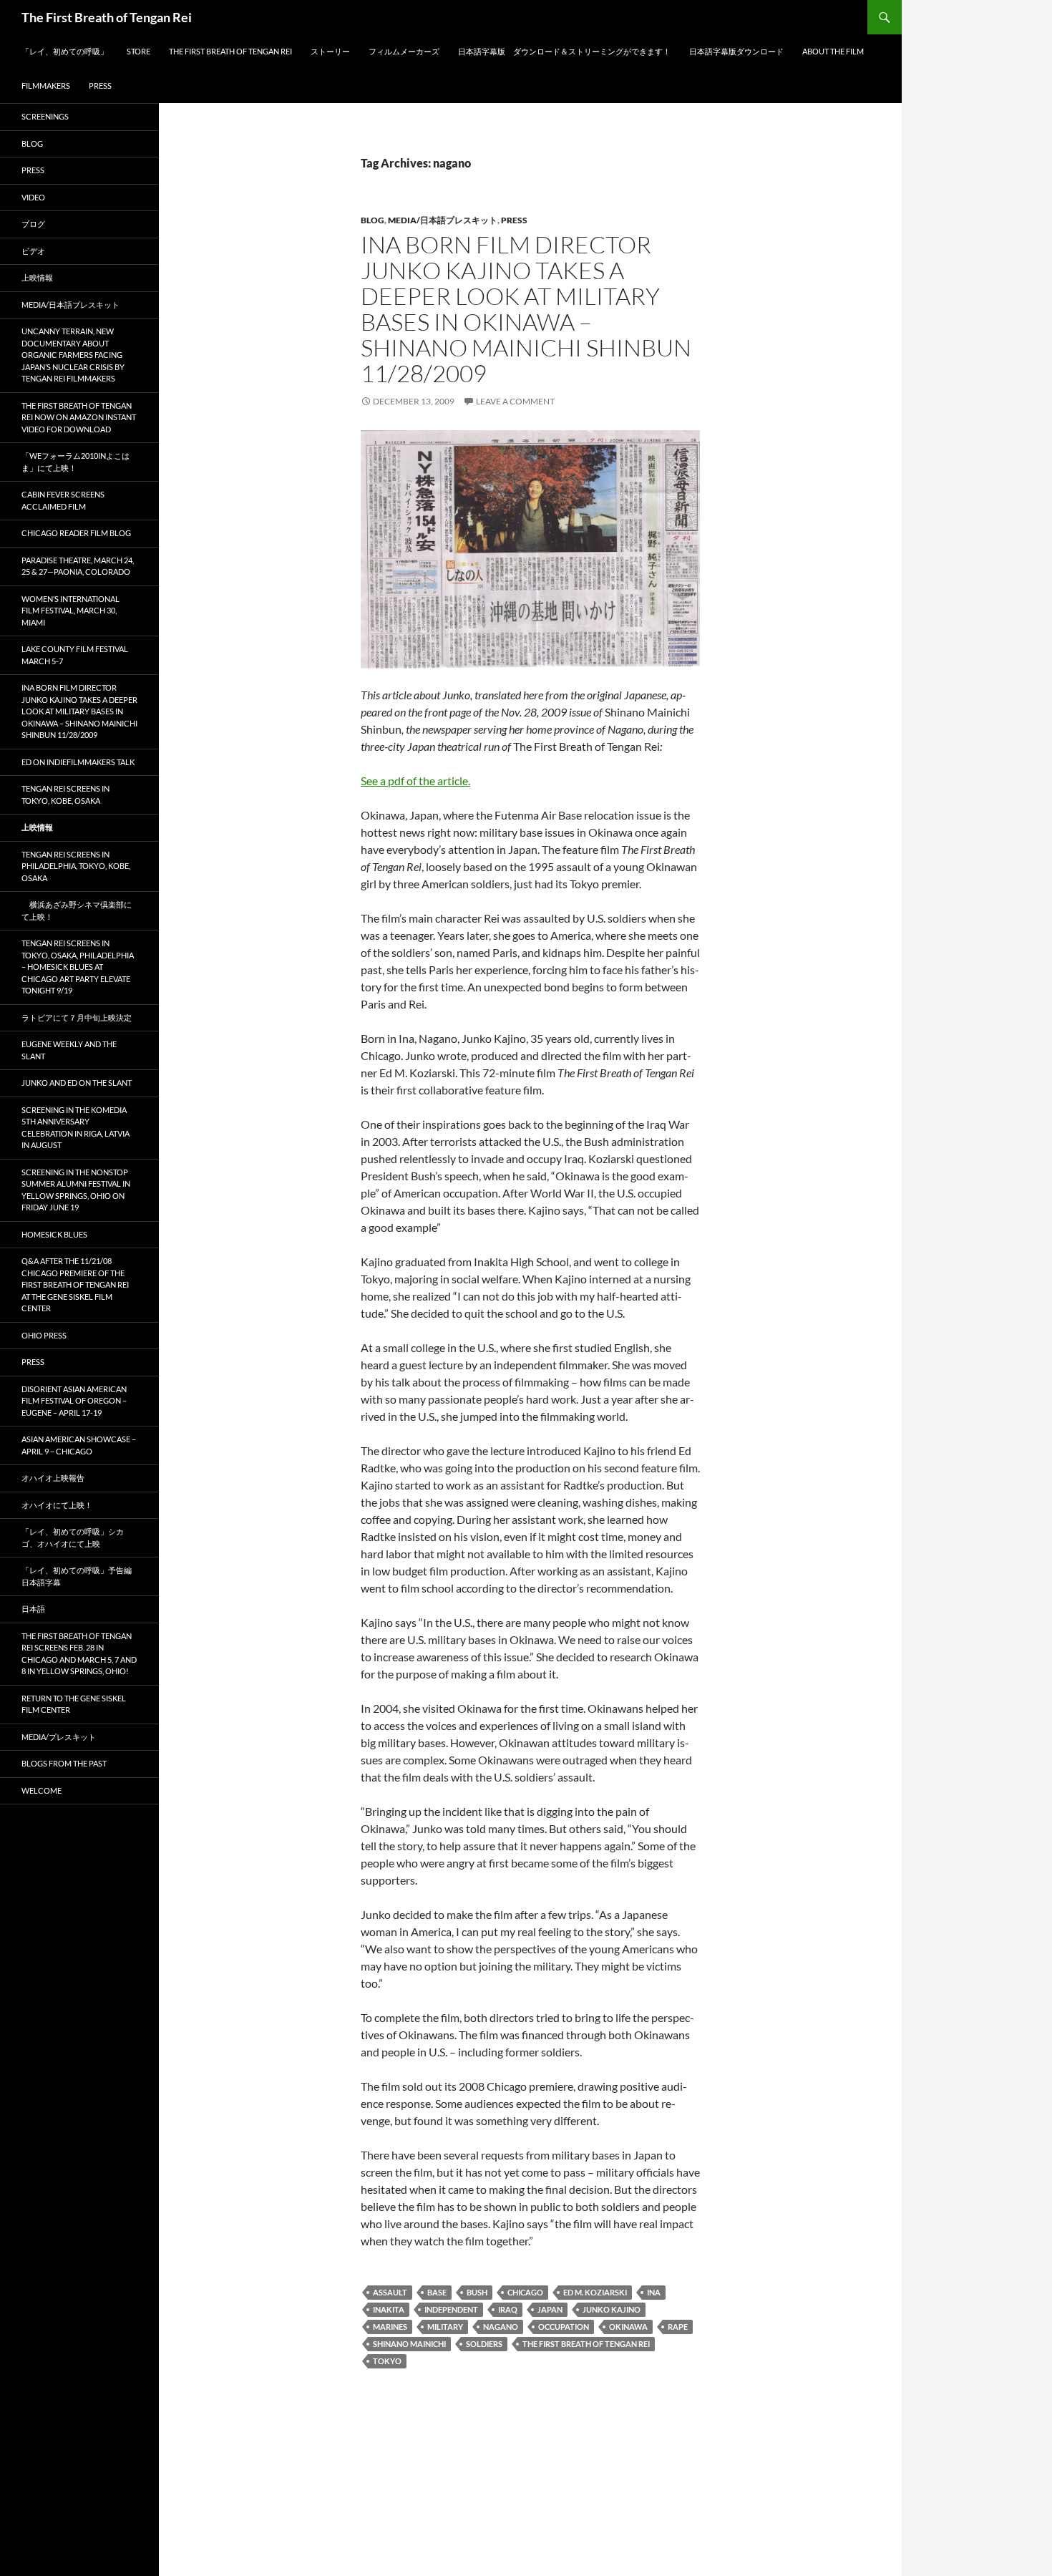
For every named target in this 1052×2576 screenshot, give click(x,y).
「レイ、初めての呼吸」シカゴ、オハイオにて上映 (73, 1537)
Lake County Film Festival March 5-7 (75, 655)
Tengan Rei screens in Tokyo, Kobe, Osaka (65, 794)
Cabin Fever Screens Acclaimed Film (63, 500)
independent (451, 2309)
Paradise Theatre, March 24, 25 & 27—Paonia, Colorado (78, 566)
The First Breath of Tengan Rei (107, 17)
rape (678, 2327)
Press (100, 86)
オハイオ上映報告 (53, 1478)
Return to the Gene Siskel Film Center (74, 1704)
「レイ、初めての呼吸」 (65, 51)
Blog (372, 220)
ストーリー (330, 51)
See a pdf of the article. (415, 781)
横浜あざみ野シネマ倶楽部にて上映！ (77, 910)
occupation (564, 2327)
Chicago (525, 2292)
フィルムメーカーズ (404, 51)
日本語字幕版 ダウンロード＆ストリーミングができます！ (564, 51)
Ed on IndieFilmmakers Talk (78, 762)
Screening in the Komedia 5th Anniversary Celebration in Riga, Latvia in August (76, 1128)
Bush (477, 2292)
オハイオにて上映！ (57, 1505)
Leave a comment (515, 401)
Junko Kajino (612, 2309)
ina (654, 2292)
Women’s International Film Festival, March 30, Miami (70, 611)
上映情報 (37, 277)
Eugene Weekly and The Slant (69, 1050)
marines (390, 2327)
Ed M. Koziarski (595, 2292)
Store (138, 51)
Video (33, 197)
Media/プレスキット (59, 1737)
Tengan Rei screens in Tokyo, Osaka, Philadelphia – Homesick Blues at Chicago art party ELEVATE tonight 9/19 (78, 967)
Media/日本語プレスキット (443, 220)
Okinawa (628, 2327)
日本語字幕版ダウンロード (736, 51)
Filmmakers (46, 86)
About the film (833, 51)
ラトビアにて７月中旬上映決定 (77, 1017)
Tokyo (387, 2361)
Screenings (45, 116)
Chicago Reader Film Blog (76, 533)
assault (390, 2292)
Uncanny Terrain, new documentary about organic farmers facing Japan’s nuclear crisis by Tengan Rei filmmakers (73, 355)
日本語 (33, 1609)
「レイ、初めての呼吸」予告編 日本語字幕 (81, 1576)
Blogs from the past (64, 1763)
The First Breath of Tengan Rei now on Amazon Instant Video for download (79, 417)
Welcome (42, 1790)
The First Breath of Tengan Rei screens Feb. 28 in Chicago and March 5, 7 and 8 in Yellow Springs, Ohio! (79, 1654)
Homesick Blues (54, 1234)
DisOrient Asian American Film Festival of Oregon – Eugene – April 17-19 (74, 1401)
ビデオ (33, 251)
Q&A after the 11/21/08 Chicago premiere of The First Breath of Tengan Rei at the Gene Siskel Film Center (75, 1284)
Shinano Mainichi (409, 2344)
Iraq (508, 2309)
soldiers (484, 2344)
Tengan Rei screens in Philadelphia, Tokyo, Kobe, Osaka (76, 866)
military (445, 2327)
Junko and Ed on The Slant (77, 1083)
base (437, 2292)
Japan (550, 2309)
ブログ (33, 224)
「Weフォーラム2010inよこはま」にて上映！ (76, 462)
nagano (501, 2327)
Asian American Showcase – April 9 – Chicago (79, 1445)
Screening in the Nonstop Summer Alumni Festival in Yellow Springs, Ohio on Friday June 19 (76, 1190)
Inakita (389, 2309)
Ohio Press (44, 1335)
